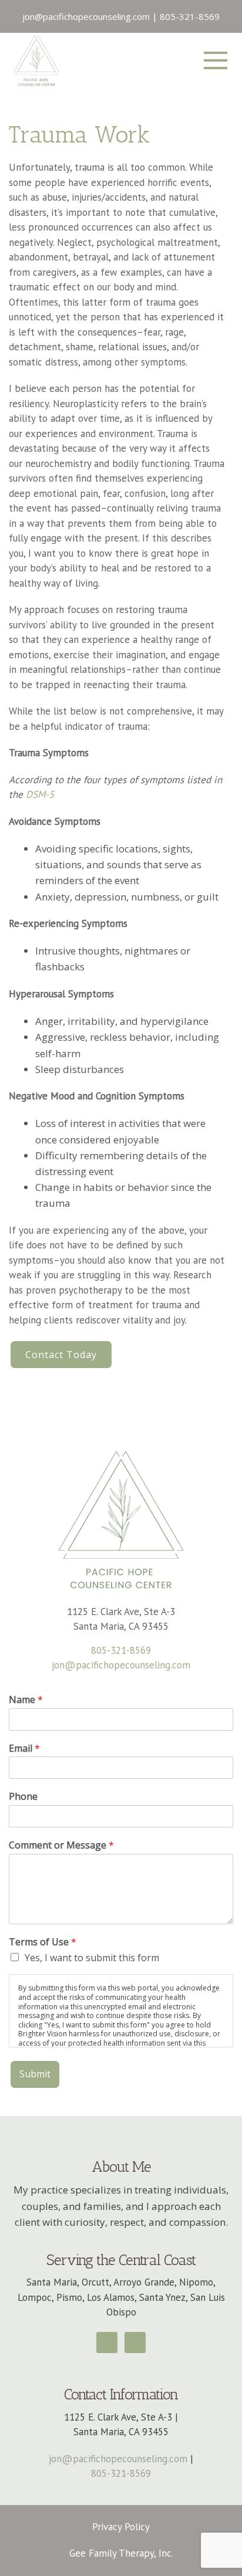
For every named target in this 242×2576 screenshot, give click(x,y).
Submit (35, 2074)
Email (24, 1749)
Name (26, 1700)
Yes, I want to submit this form (92, 1958)
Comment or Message (61, 1845)
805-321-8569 (121, 1650)
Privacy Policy (121, 2527)
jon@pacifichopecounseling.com (121, 1665)
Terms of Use (43, 1942)
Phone (23, 1797)
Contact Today (61, 1355)
